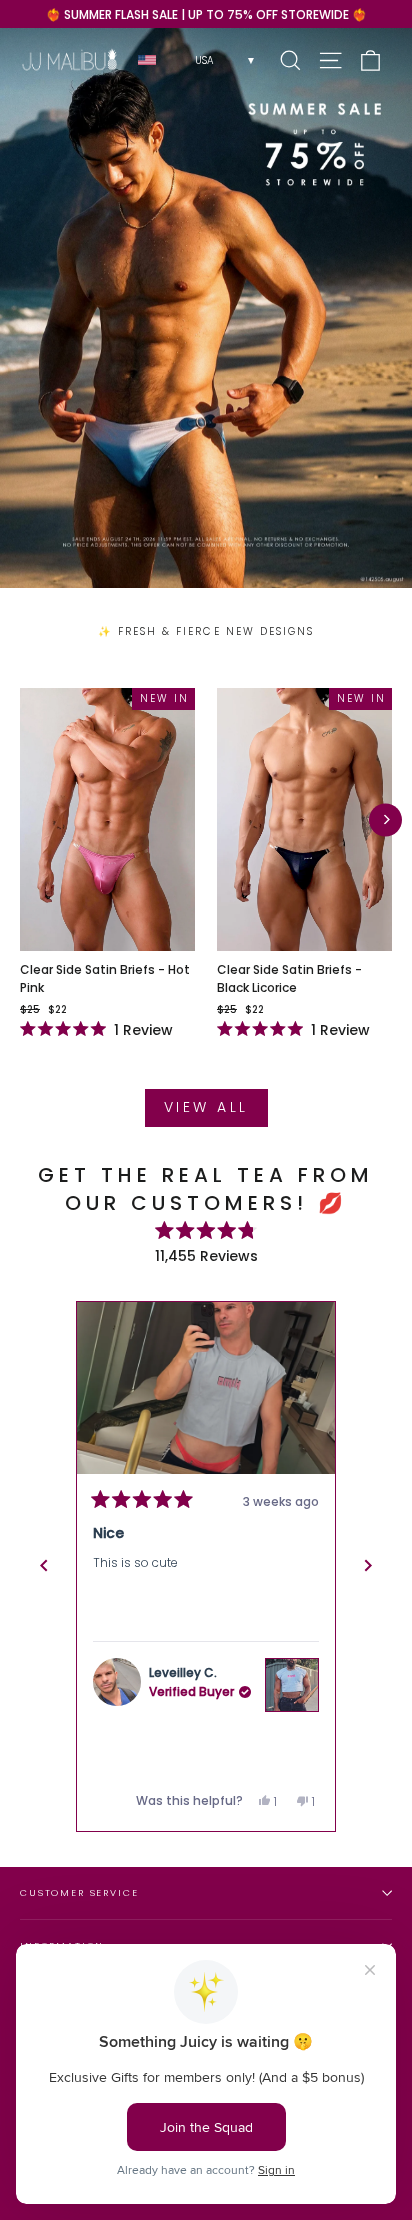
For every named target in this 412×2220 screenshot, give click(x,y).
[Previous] (44, 1566)
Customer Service (79, 1892)
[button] (206, 1388)
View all (206, 1107)
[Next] (385, 819)
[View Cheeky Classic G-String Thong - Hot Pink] (292, 1685)
